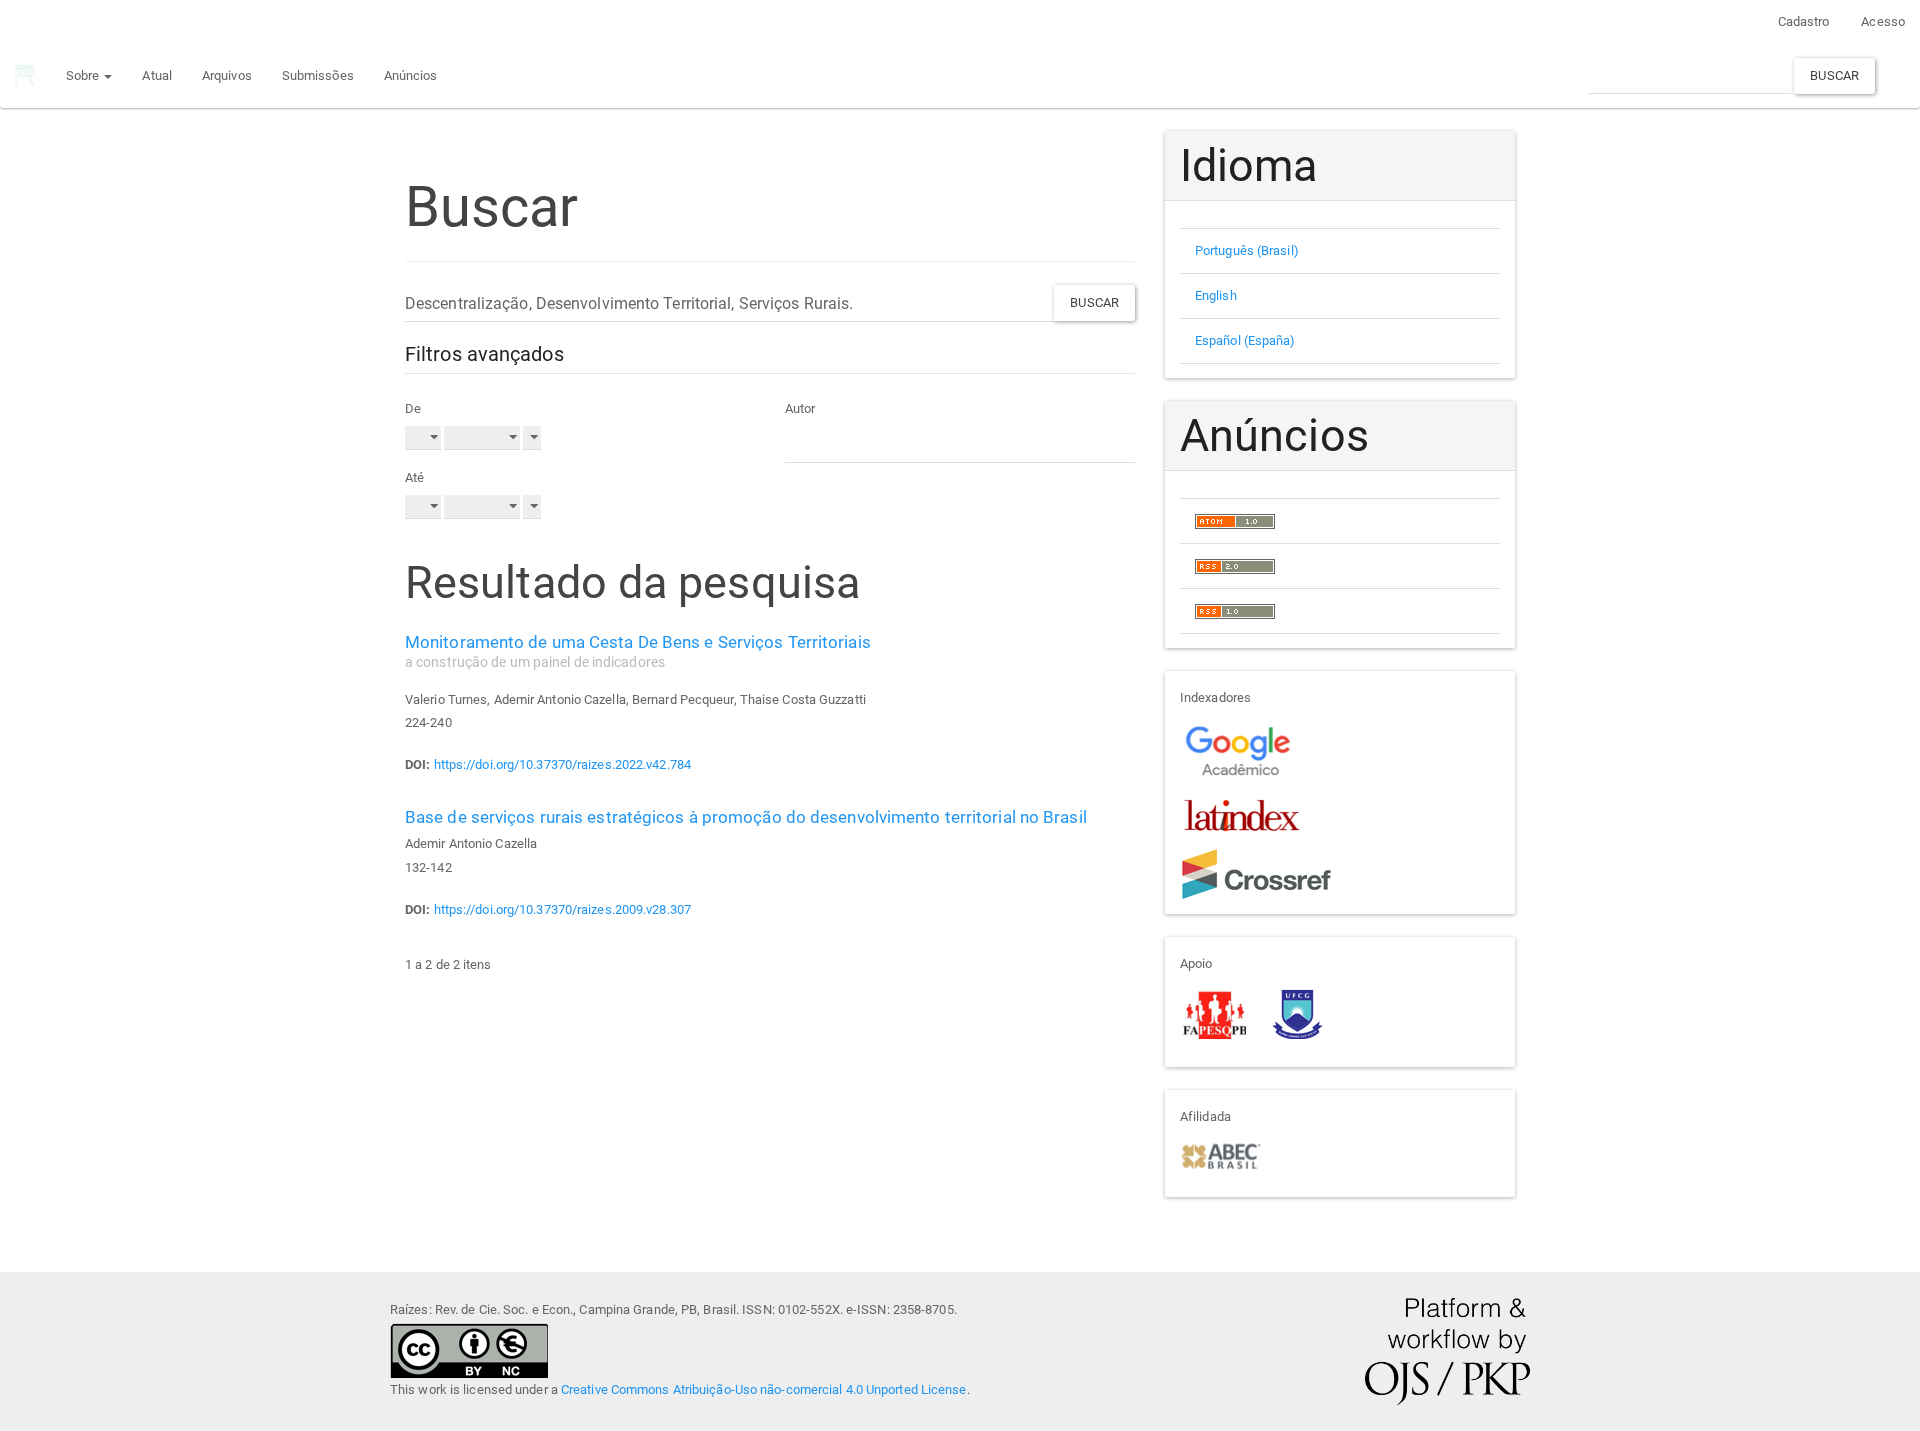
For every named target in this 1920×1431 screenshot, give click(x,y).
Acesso (1883, 21)
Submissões (318, 75)
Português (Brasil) (1247, 250)
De (413, 408)
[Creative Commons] (469, 1348)
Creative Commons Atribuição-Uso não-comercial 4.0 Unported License (764, 1389)
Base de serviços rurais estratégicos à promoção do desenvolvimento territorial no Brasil (746, 817)
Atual (157, 75)
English (1216, 295)
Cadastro (1804, 21)
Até (414, 477)
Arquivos (227, 75)
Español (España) (1245, 340)
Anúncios (411, 75)
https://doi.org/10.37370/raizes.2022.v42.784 (562, 764)
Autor (800, 408)
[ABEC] (1220, 1154)
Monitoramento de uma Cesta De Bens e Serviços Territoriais (638, 651)
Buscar (1834, 75)
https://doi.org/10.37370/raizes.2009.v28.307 (562, 909)
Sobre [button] (84, 75)
